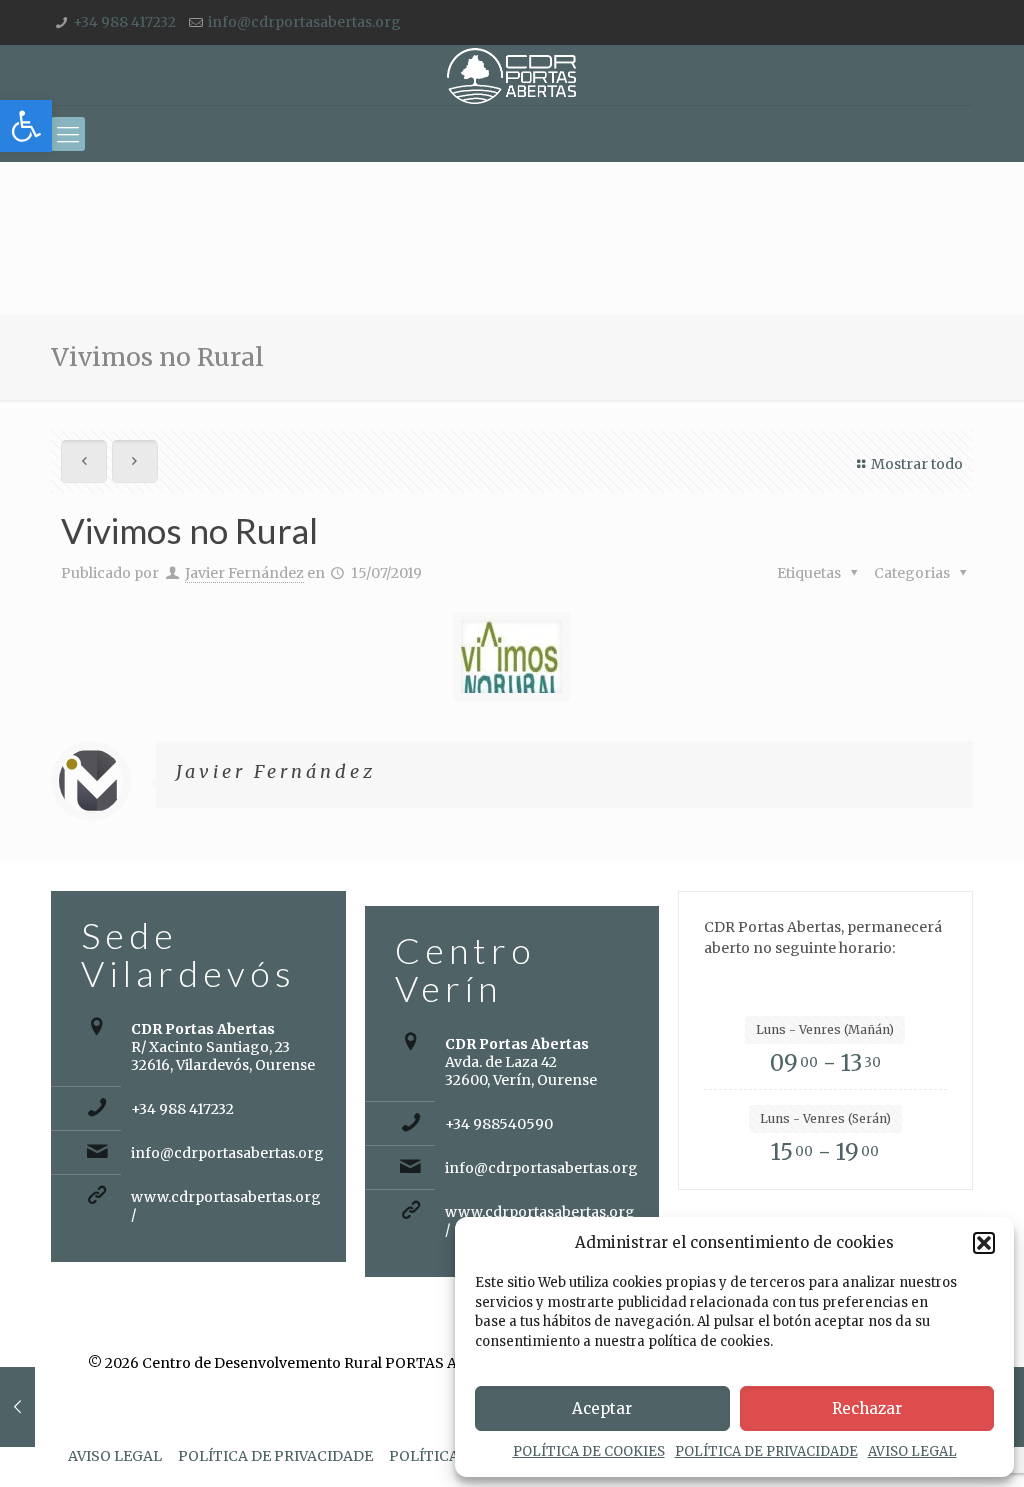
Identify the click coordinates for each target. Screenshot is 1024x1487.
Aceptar (602, 1408)
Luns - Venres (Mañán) (825, 1029)
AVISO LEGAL (912, 1451)
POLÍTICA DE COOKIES (589, 1451)
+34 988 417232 (124, 22)
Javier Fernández (244, 573)
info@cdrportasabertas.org (304, 22)
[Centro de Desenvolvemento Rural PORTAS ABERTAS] (511, 75)
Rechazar (867, 1408)
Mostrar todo (917, 464)
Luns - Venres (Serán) (825, 1118)
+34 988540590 (499, 1124)
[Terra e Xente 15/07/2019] (17, 1407)
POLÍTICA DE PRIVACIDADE (766, 1451)
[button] (26, 126)
